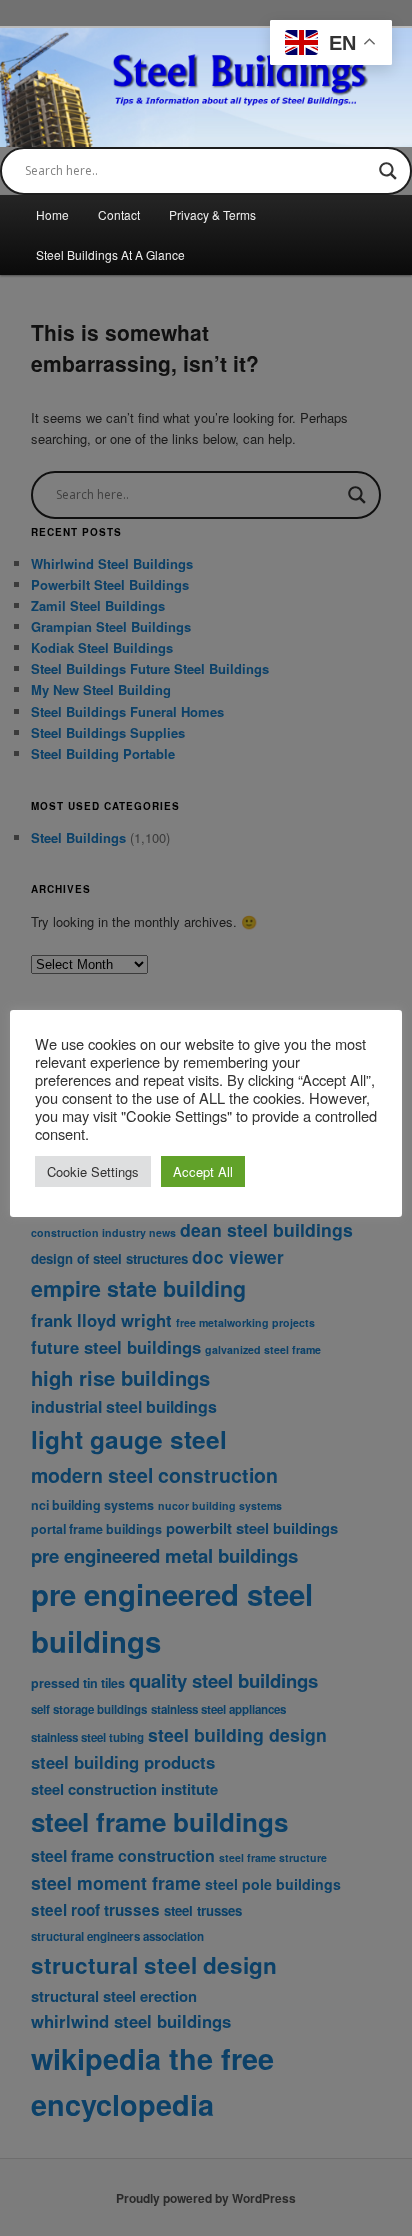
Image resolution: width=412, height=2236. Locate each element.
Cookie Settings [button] (93, 1171)
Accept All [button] (203, 1171)
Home (52, 214)
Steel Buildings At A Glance (110, 254)
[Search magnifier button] (388, 171)
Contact (119, 214)
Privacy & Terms (212, 214)
